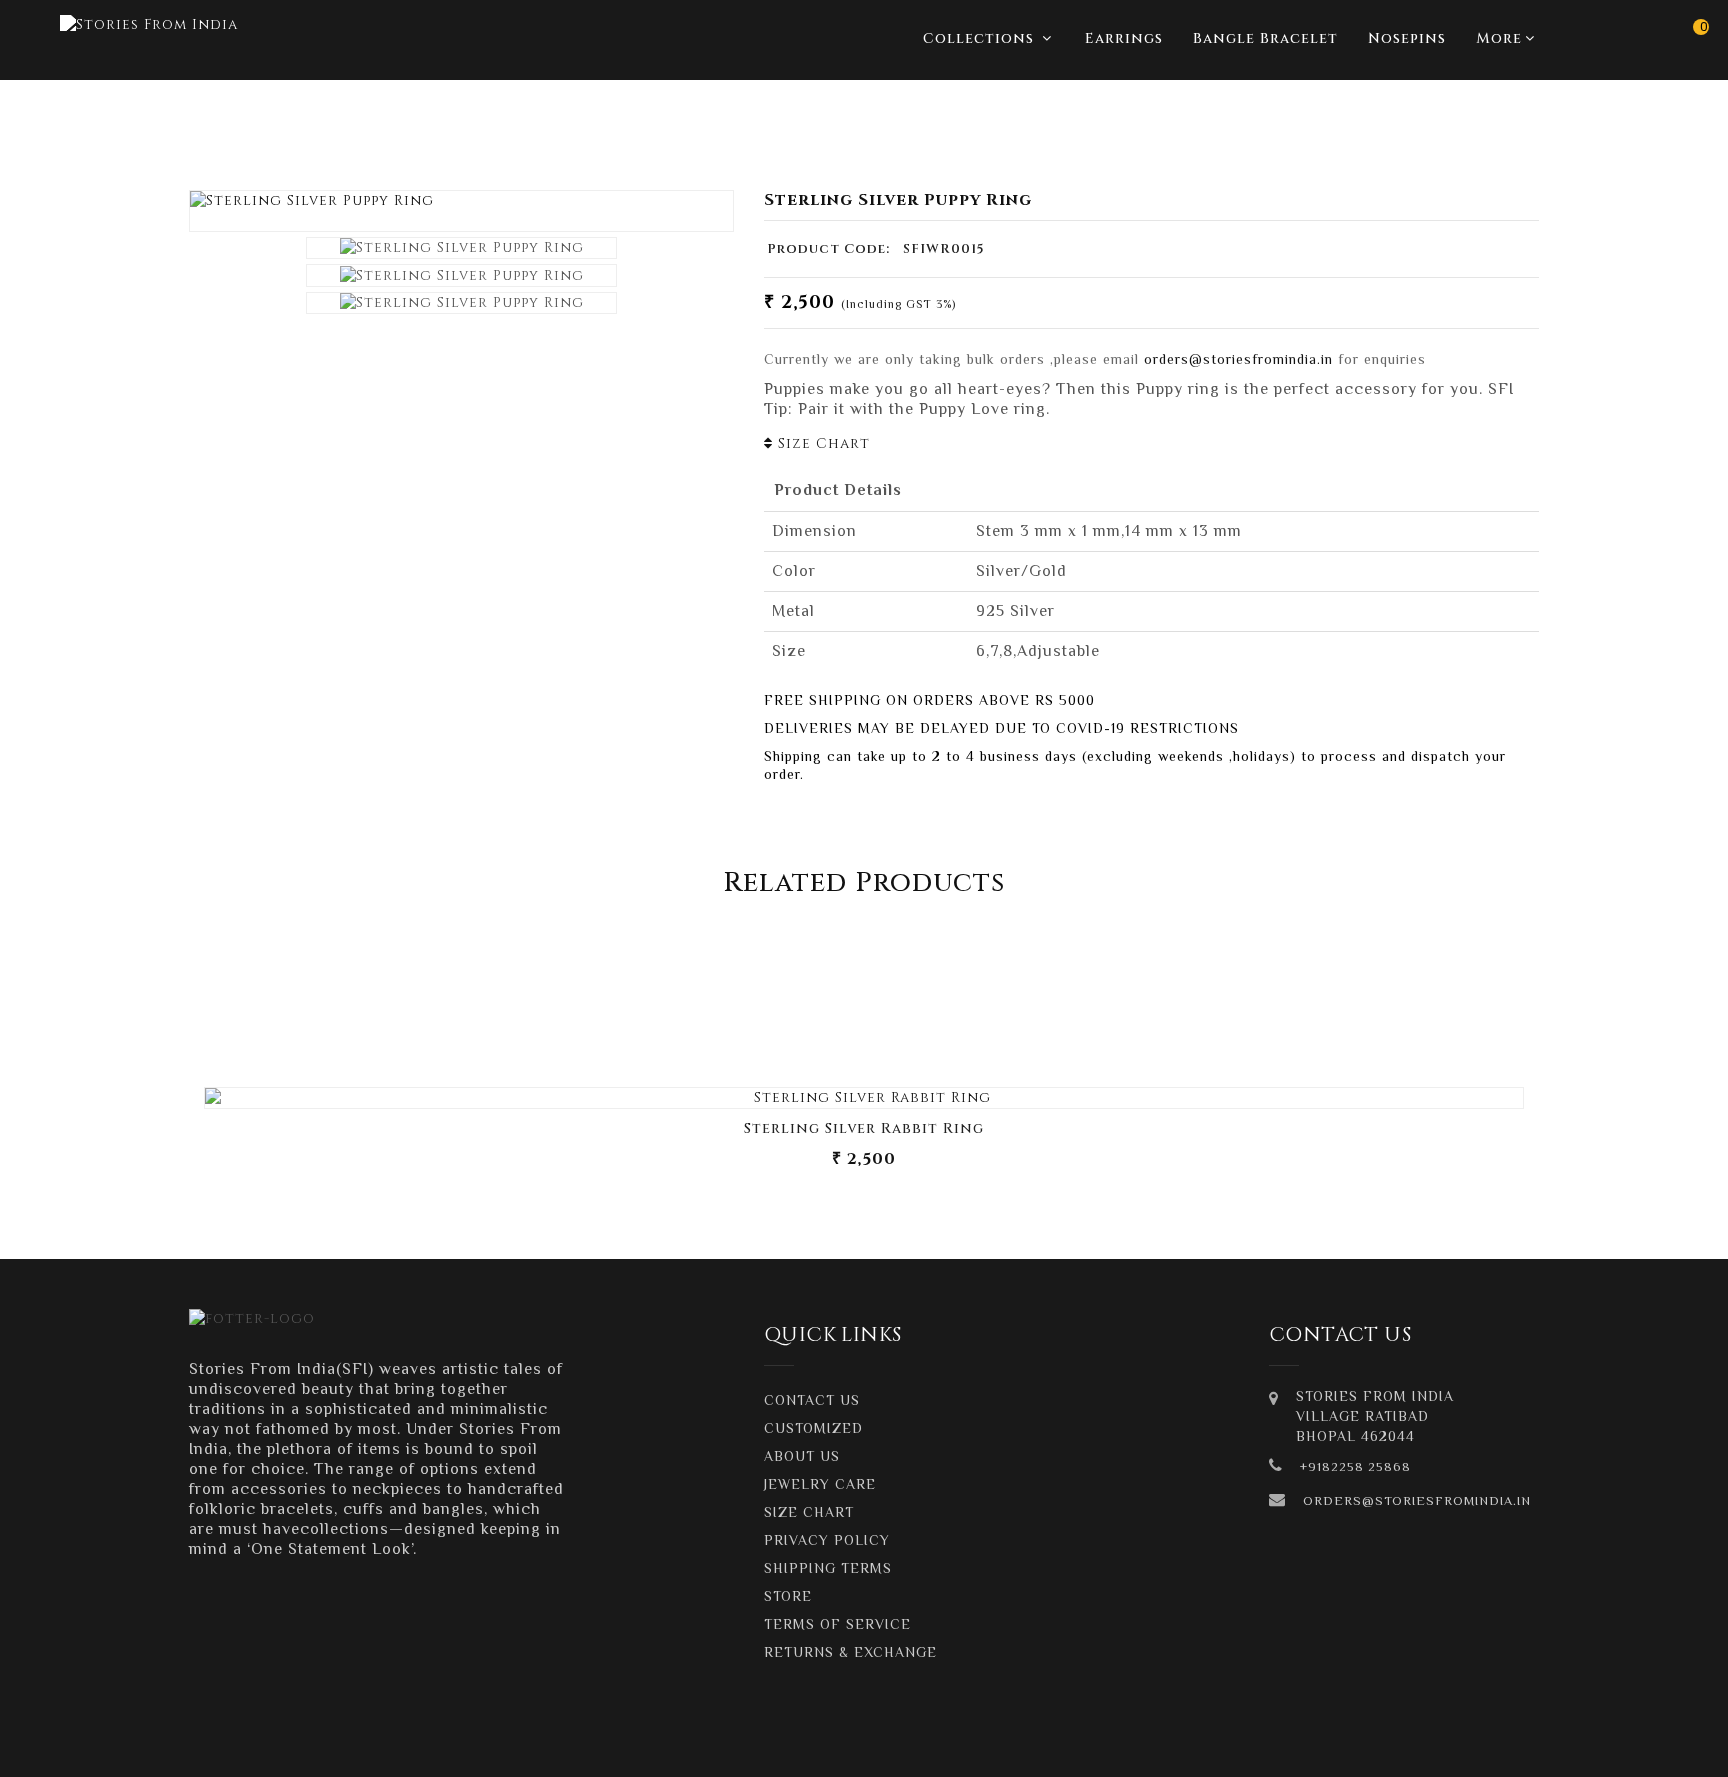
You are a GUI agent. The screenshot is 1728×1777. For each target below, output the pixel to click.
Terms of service (837, 1624)
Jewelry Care (820, 1484)
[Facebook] (1376, 1747)
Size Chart (821, 443)
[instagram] (1418, 1747)
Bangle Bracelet (1265, 38)
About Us (802, 1456)
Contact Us (812, 1400)
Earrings (1124, 38)
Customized (813, 1428)
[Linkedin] (1460, 1747)
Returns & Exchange (850, 1652)
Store (788, 1596)
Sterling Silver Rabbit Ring (864, 1128)
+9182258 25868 (1355, 1466)
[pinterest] (1502, 1747)
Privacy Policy (827, 1540)
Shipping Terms (828, 1568)
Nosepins (1407, 38)
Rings (1513, 126)
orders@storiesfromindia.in (1238, 359)
